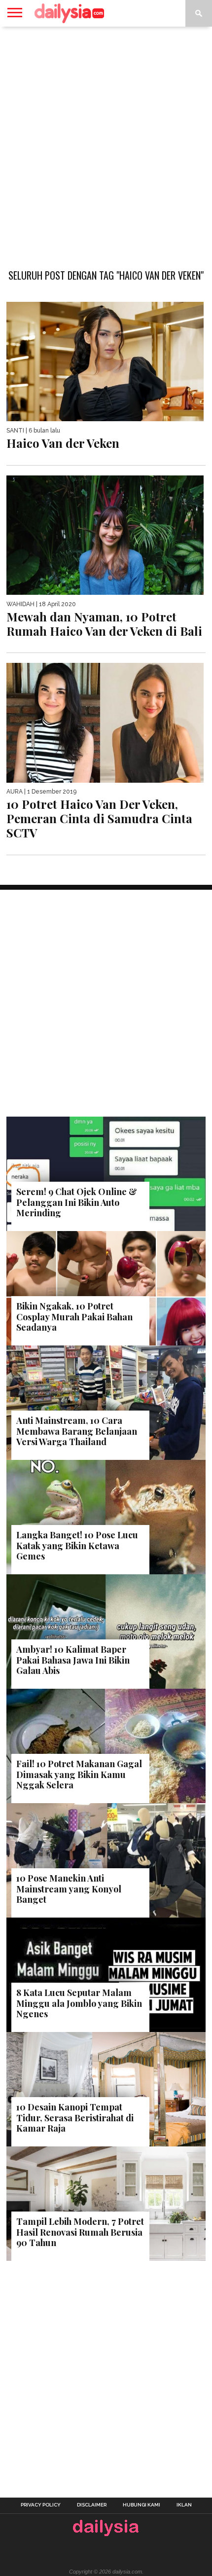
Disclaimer (92, 2505)
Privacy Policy (41, 2505)
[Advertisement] (106, 143)
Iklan (184, 2505)
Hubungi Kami (141, 2505)
